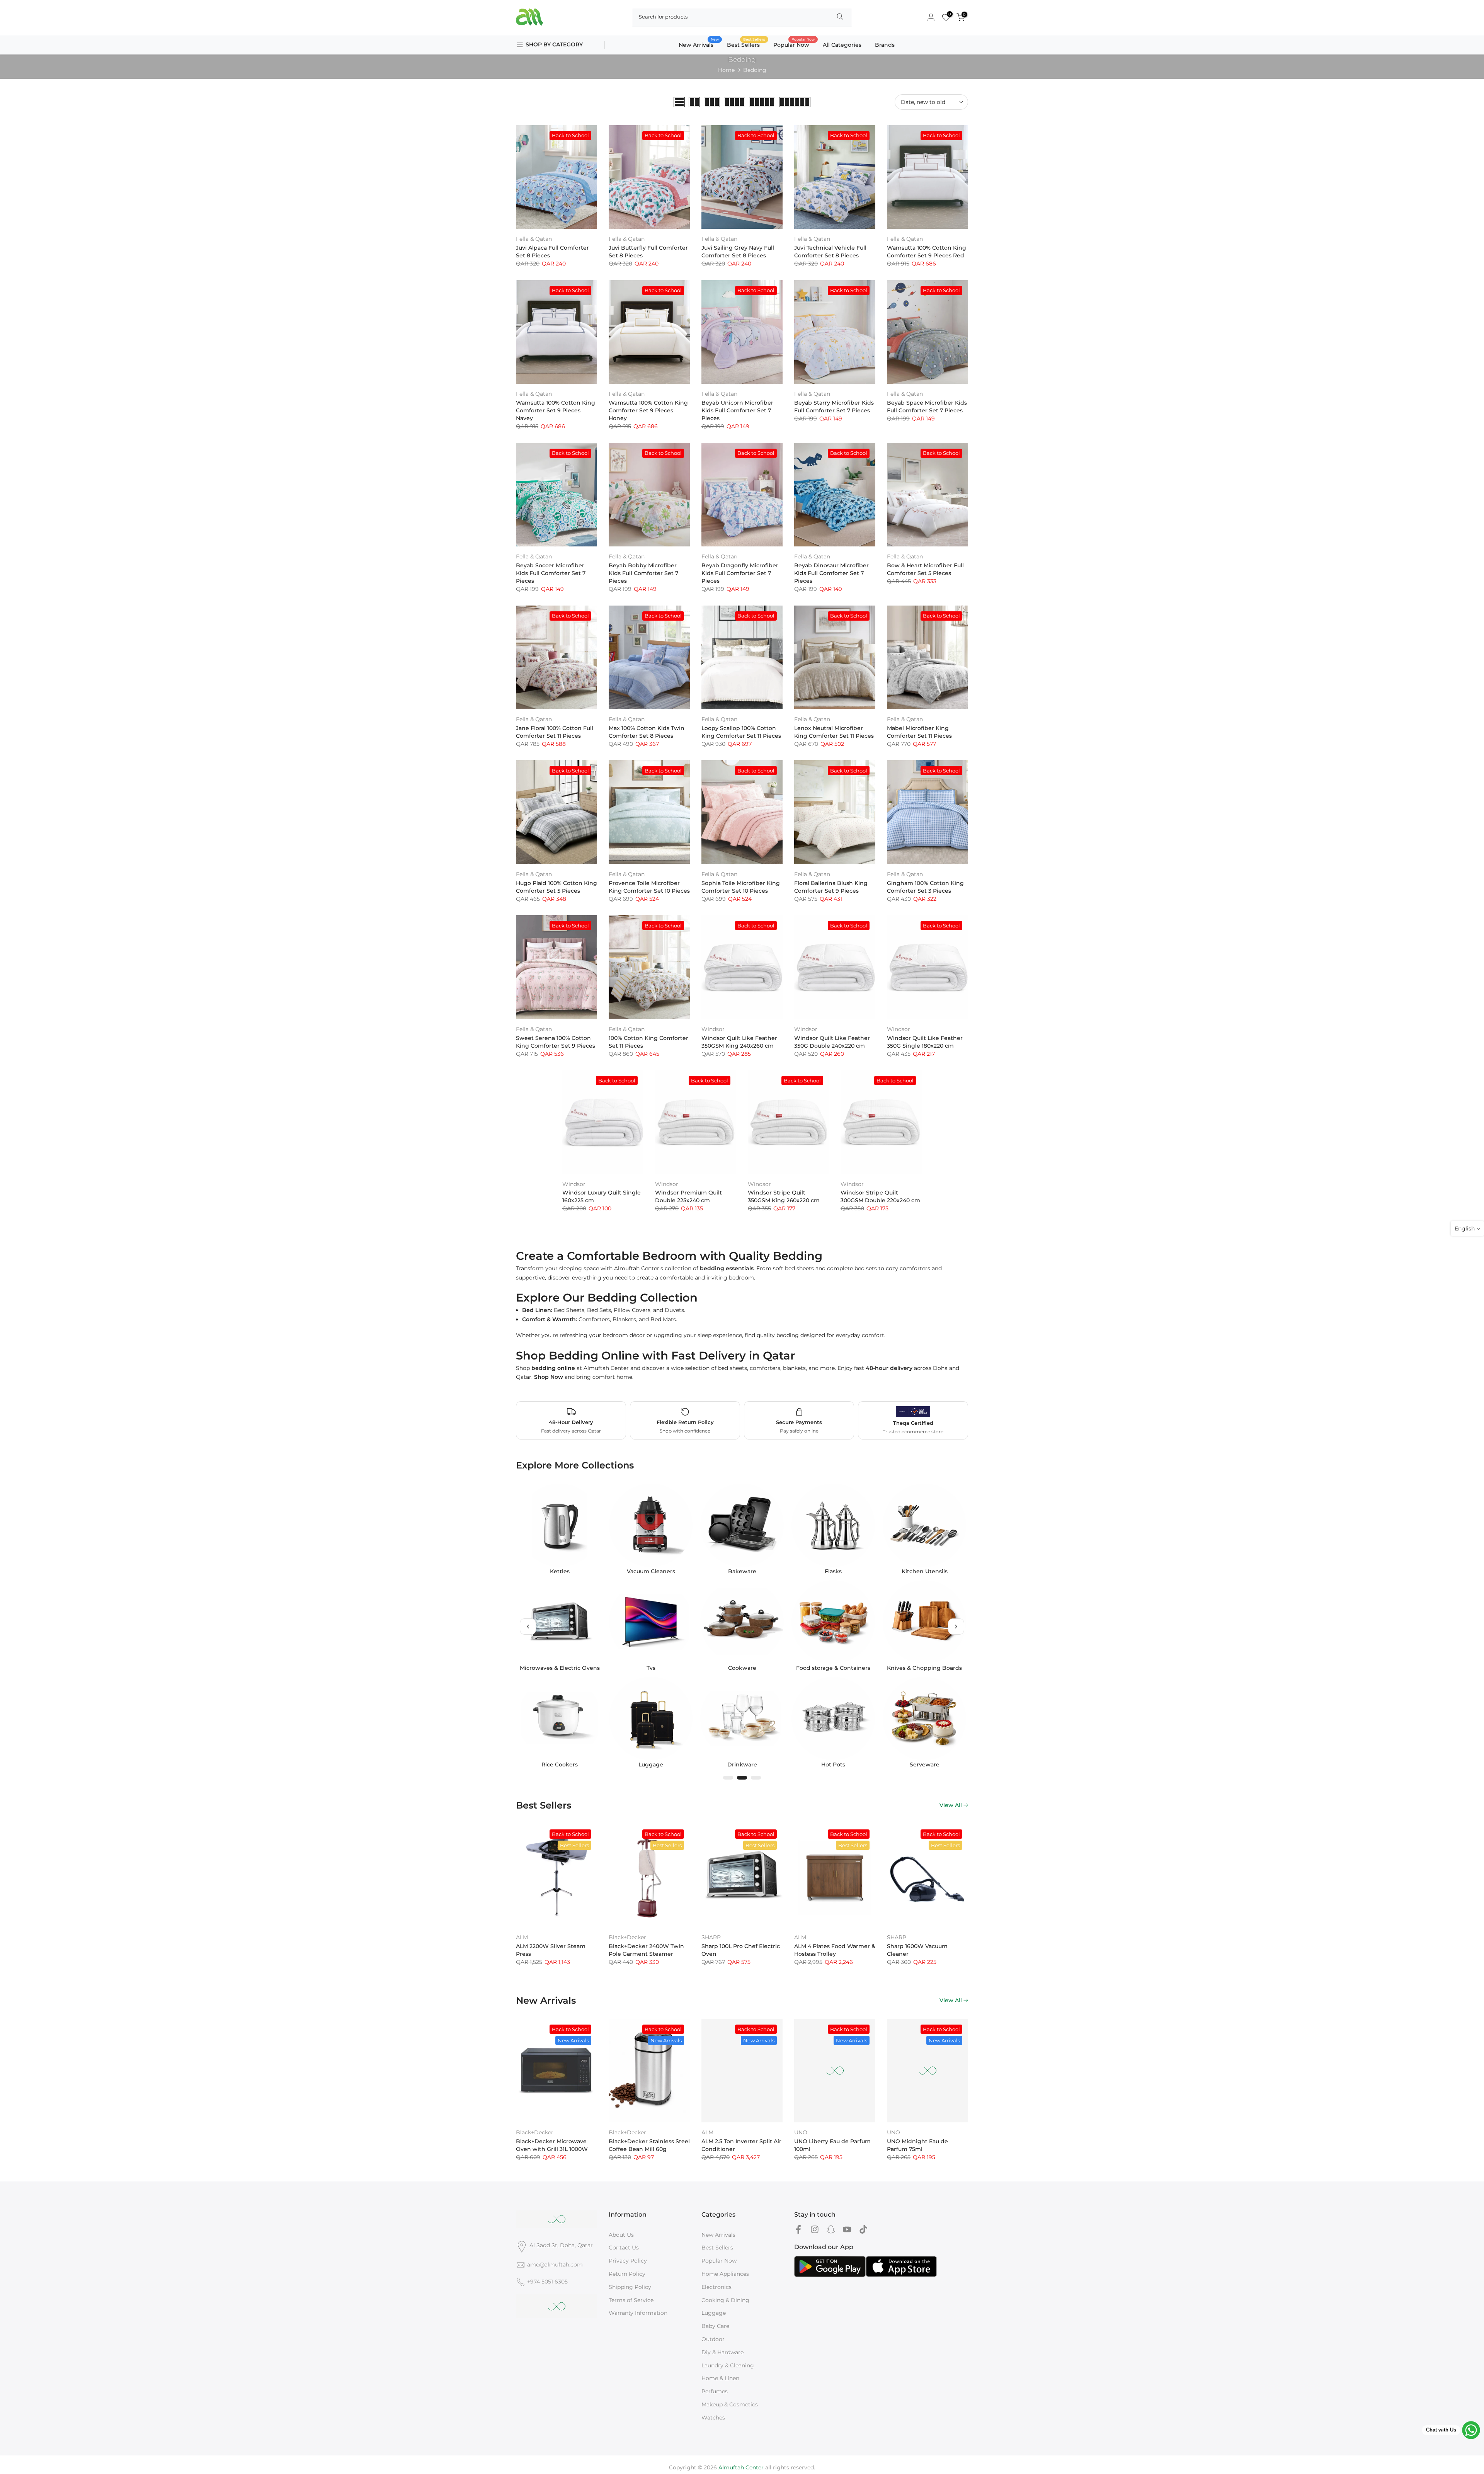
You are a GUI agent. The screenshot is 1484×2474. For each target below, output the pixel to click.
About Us (621, 2235)
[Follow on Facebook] (798, 2230)
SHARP (711, 1937)
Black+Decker (627, 1937)
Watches (713, 2418)
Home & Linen (720, 2378)
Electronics (716, 2287)
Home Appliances (725, 2274)
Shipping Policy (630, 2287)
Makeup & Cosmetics (730, 2404)
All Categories (842, 45)
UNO (801, 2132)
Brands (885, 45)
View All (951, 1805)
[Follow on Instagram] (815, 2230)
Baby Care (715, 2326)
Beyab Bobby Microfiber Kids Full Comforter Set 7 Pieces (643, 573)
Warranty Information (638, 2313)
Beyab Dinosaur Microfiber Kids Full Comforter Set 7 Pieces (831, 573)
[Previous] (528, 1627)
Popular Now (794, 44)
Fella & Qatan (534, 239)
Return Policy (627, 2274)
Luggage (714, 2313)
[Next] (956, 1627)
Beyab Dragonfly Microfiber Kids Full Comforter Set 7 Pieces (740, 573)
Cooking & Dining (725, 2300)
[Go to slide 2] (742, 1778)
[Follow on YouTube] (847, 2230)
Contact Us (624, 2248)
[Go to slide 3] (756, 1778)
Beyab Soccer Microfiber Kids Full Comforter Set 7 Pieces (551, 573)
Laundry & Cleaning (728, 2365)
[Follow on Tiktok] (863, 2230)
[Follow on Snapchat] (831, 2230)
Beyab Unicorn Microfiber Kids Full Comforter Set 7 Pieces (737, 410)
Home (726, 70)
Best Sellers (746, 44)
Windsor (713, 1029)
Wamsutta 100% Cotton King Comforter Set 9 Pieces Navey (556, 410)
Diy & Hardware (722, 2352)
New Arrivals (699, 44)
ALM (522, 1937)
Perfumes (715, 2391)
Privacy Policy (628, 2261)
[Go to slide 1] (728, 1778)
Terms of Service (631, 2300)
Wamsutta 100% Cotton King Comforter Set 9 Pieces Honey (648, 410)
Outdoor (713, 2339)
